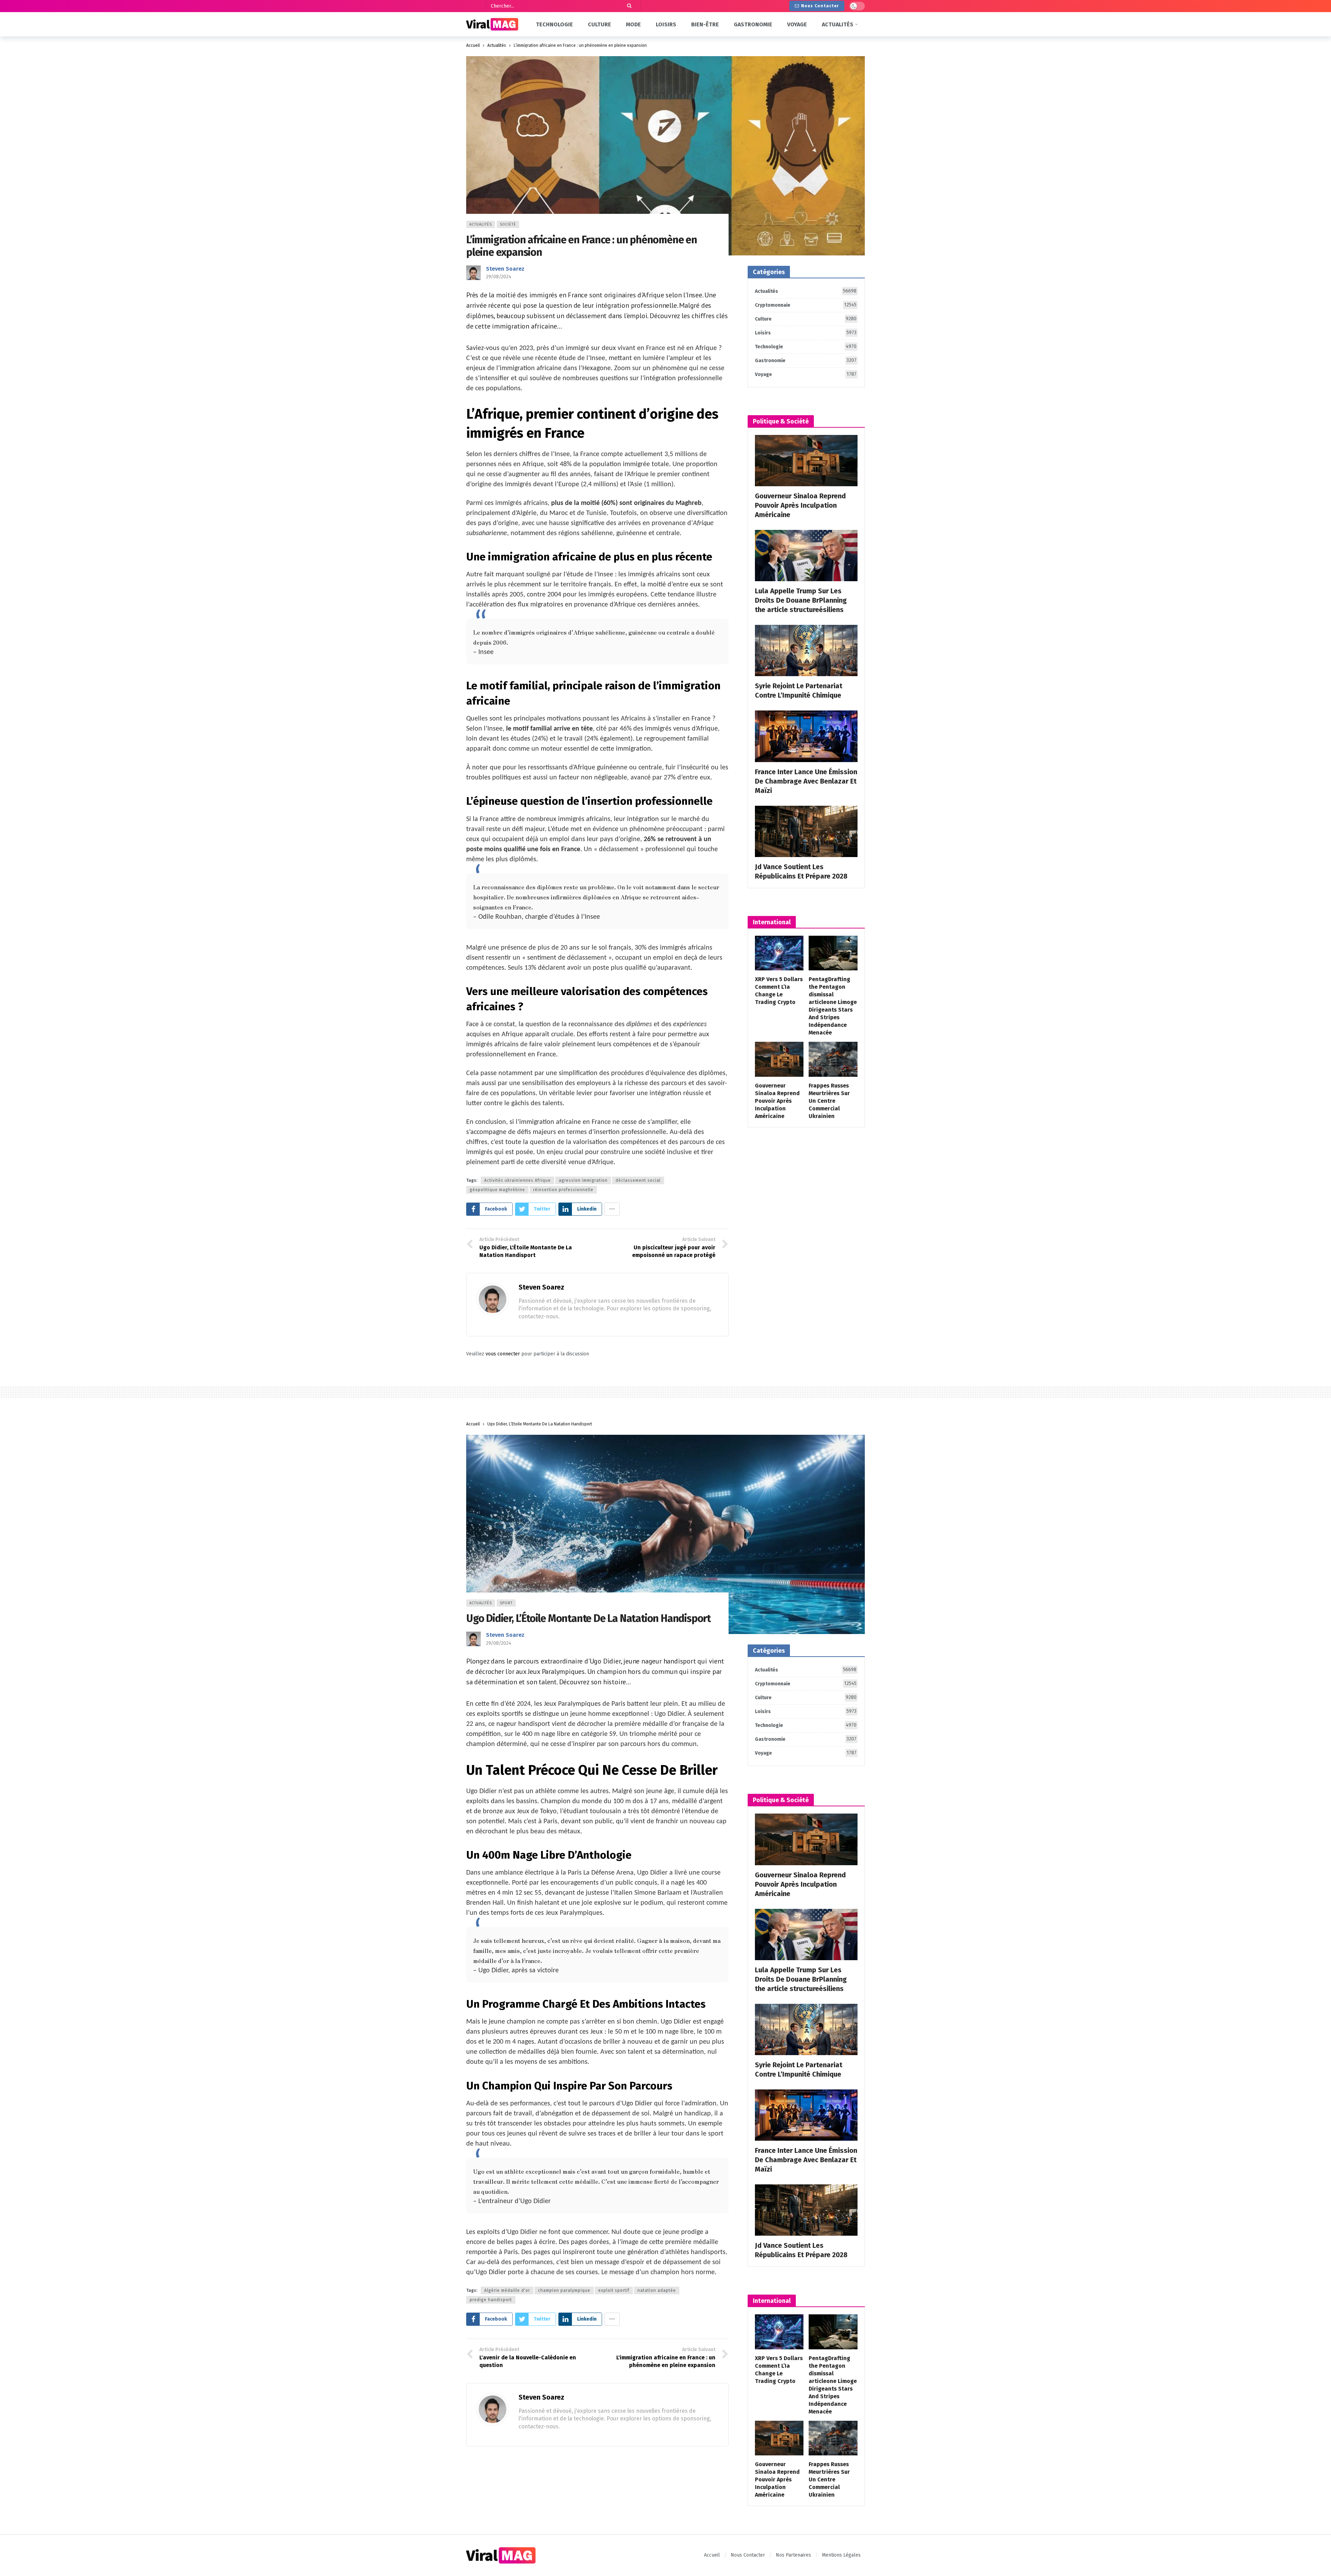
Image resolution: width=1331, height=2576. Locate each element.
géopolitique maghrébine (497, 1190)
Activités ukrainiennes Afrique (517, 1180)
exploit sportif (614, 2290)
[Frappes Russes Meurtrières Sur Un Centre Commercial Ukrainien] (833, 1059)
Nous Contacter (820, 6)
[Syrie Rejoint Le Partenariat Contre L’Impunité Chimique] (806, 650)
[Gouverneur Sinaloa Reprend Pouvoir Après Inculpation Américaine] (806, 461)
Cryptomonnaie (806, 305)
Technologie (806, 347)
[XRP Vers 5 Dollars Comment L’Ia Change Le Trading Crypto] (779, 953)
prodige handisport (491, 2300)
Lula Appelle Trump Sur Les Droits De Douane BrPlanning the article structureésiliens (801, 600)
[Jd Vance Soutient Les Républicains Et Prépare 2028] (806, 831)
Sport (506, 1603)
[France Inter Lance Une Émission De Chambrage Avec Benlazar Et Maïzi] (806, 736)
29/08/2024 (499, 277)
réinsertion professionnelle (563, 1190)
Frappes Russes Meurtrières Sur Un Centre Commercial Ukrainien (829, 1101)
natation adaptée (657, 2290)
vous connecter (503, 1354)
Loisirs (806, 333)
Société (508, 224)
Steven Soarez (505, 269)
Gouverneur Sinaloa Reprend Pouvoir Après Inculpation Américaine (800, 505)
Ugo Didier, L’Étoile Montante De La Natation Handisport (588, 1618)
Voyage (806, 374)
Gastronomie (806, 360)
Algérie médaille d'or (507, 2290)
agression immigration (583, 1180)
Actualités (481, 224)
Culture (806, 319)
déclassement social (638, 1180)
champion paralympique (564, 2290)
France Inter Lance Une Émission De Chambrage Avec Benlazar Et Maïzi (806, 781)
